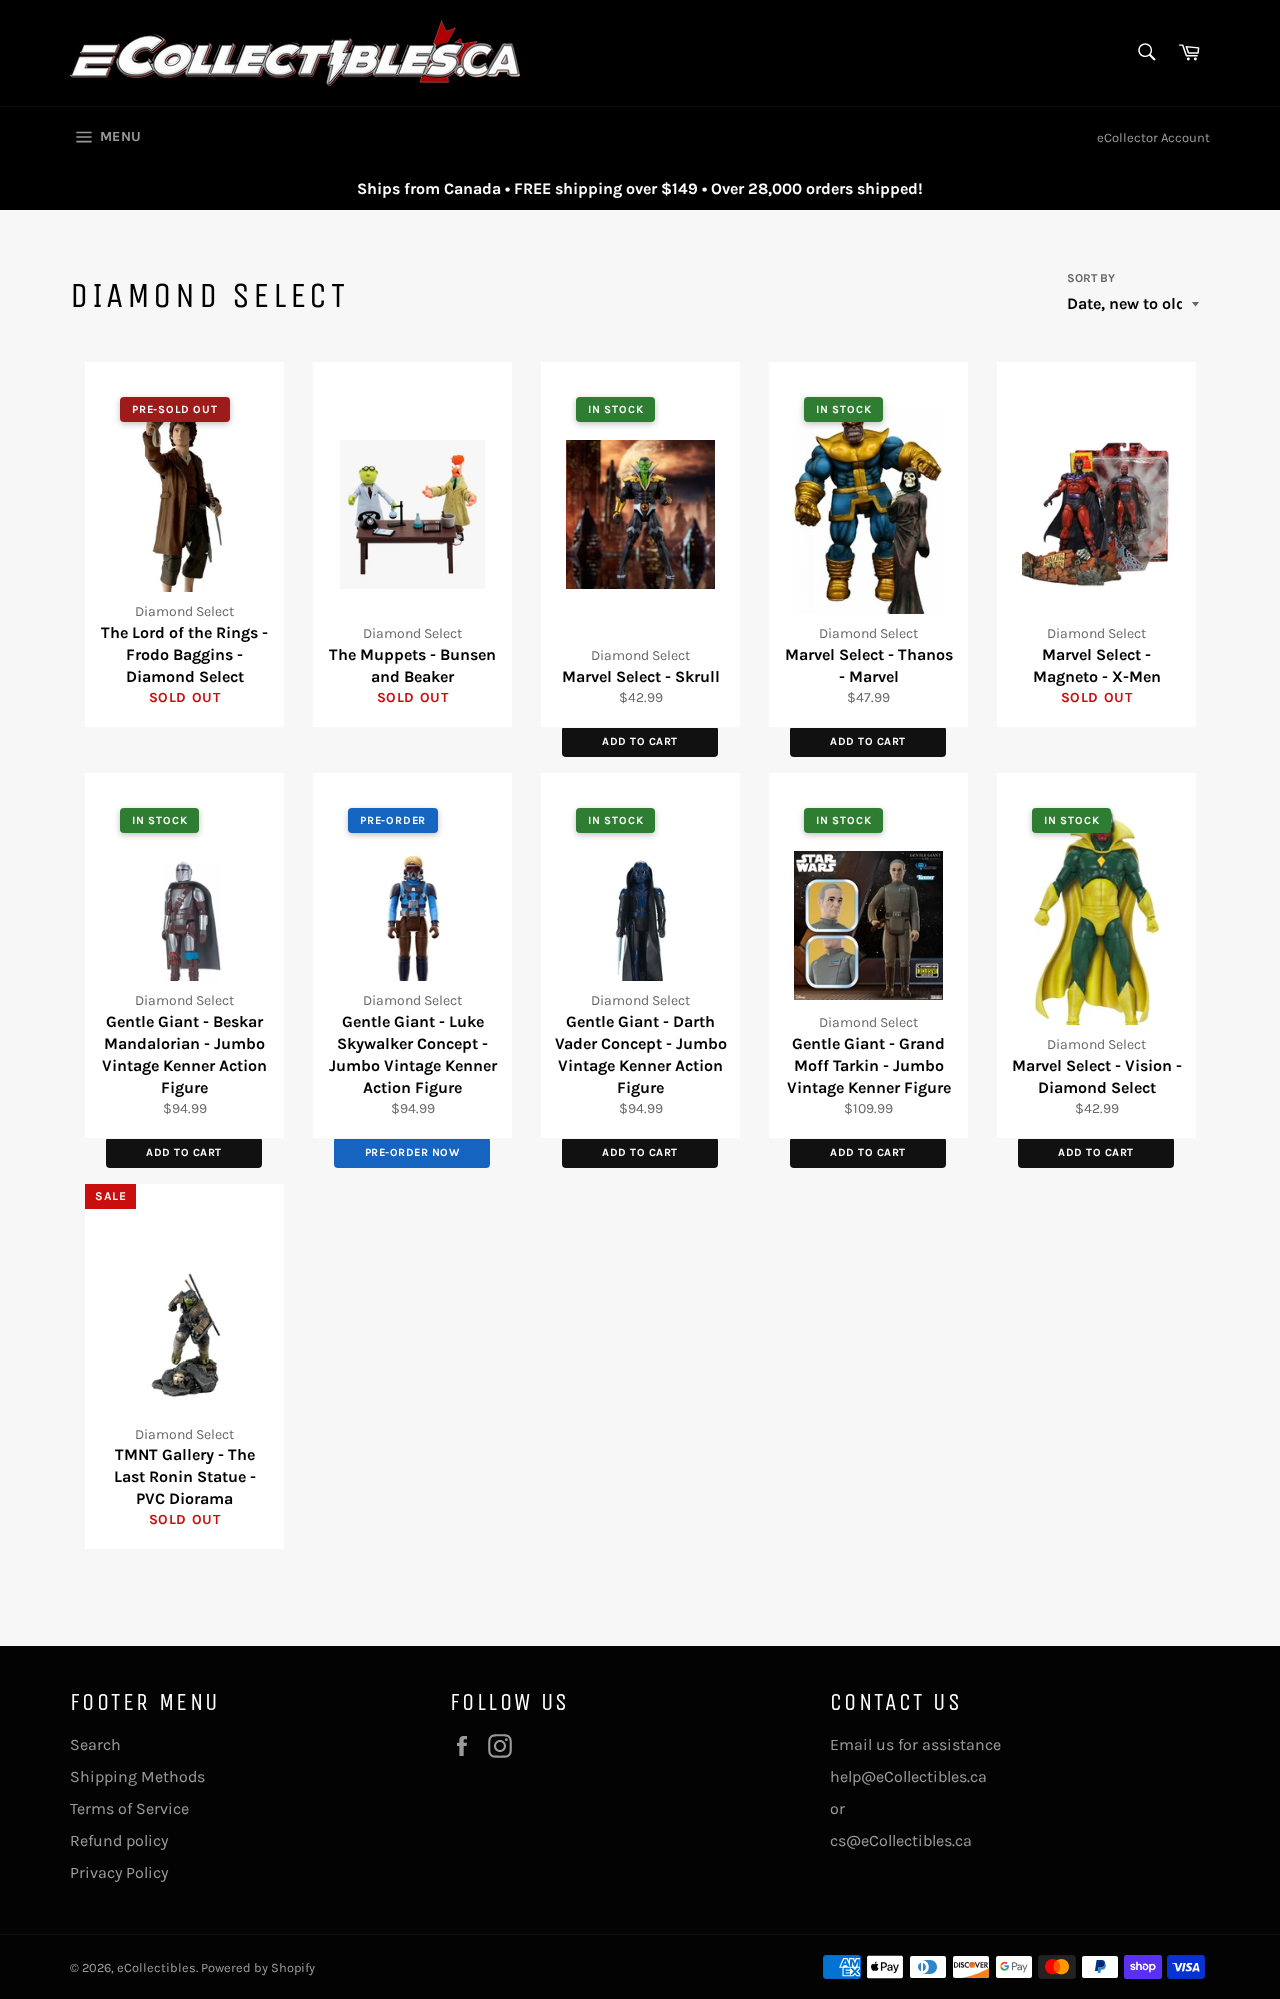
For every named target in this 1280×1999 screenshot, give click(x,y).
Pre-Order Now (412, 1152)
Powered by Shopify (258, 1967)
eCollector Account (1153, 137)
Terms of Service (129, 1808)
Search (95, 1744)
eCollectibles (156, 1967)
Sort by (1091, 278)
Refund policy (119, 1840)
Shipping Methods (137, 1776)
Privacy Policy (119, 1872)
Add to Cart (640, 741)
